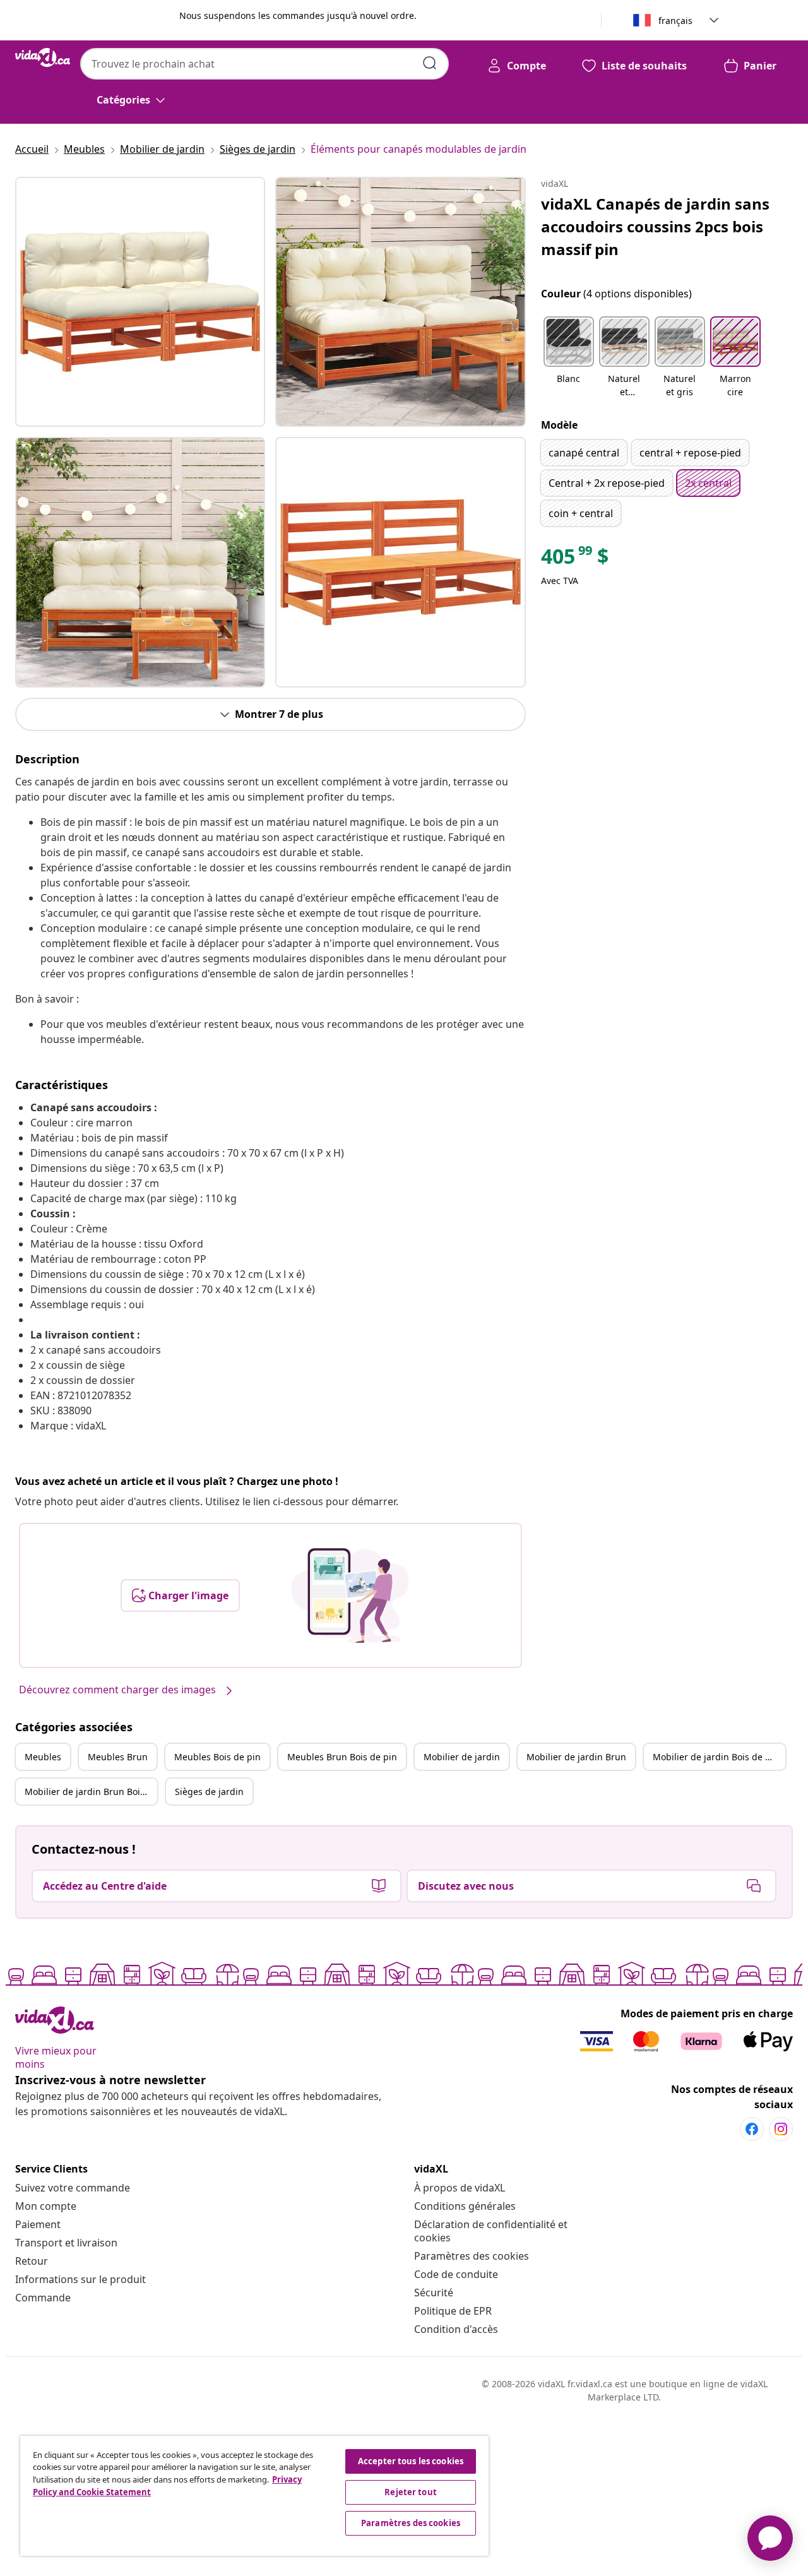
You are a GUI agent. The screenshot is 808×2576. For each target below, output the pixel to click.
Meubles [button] (43, 1757)
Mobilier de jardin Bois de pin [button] (716, 1757)
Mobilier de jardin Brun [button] (576, 1757)
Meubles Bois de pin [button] (217, 1757)
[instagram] (781, 2129)
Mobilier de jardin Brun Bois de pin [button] (91, 1792)
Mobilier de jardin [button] (462, 1757)
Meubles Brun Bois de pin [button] (342, 1757)
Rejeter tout (411, 2492)
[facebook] (752, 2129)
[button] (569, 358)
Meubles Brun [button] (118, 1757)
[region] (254, 2496)
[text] (575, 559)
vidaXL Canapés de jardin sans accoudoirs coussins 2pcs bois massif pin (655, 226)
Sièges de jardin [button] (209, 1792)
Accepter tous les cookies (411, 2461)
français (675, 21)
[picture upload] (350, 1595)
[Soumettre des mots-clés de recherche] (430, 63)
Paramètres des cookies (472, 2256)
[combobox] (264, 64)
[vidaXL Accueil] (43, 57)
